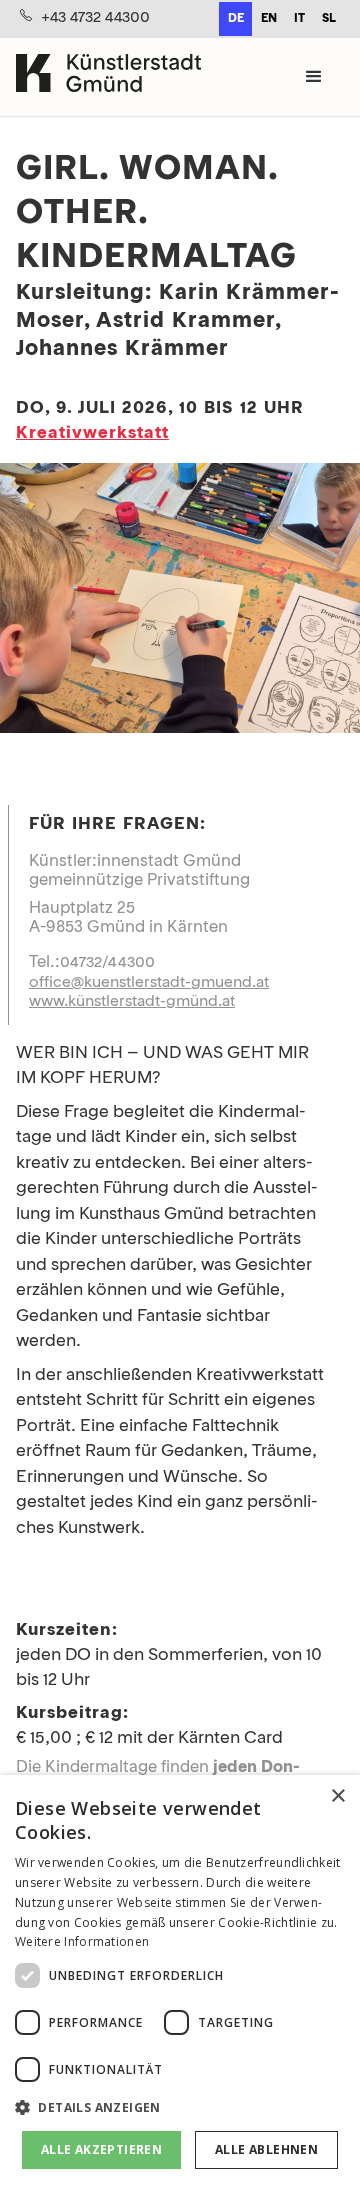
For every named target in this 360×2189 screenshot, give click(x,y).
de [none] (236, 19)
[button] (314, 77)
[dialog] (180, 1982)
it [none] (299, 19)
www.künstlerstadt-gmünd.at (132, 1002)
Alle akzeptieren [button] (101, 2149)
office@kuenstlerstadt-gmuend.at (149, 983)
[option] (268, 19)
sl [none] (329, 19)
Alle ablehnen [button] (266, 2149)
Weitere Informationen (82, 1941)
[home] (108, 77)
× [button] (337, 1796)
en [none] (269, 19)
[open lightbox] (180, 602)
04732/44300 (107, 963)
